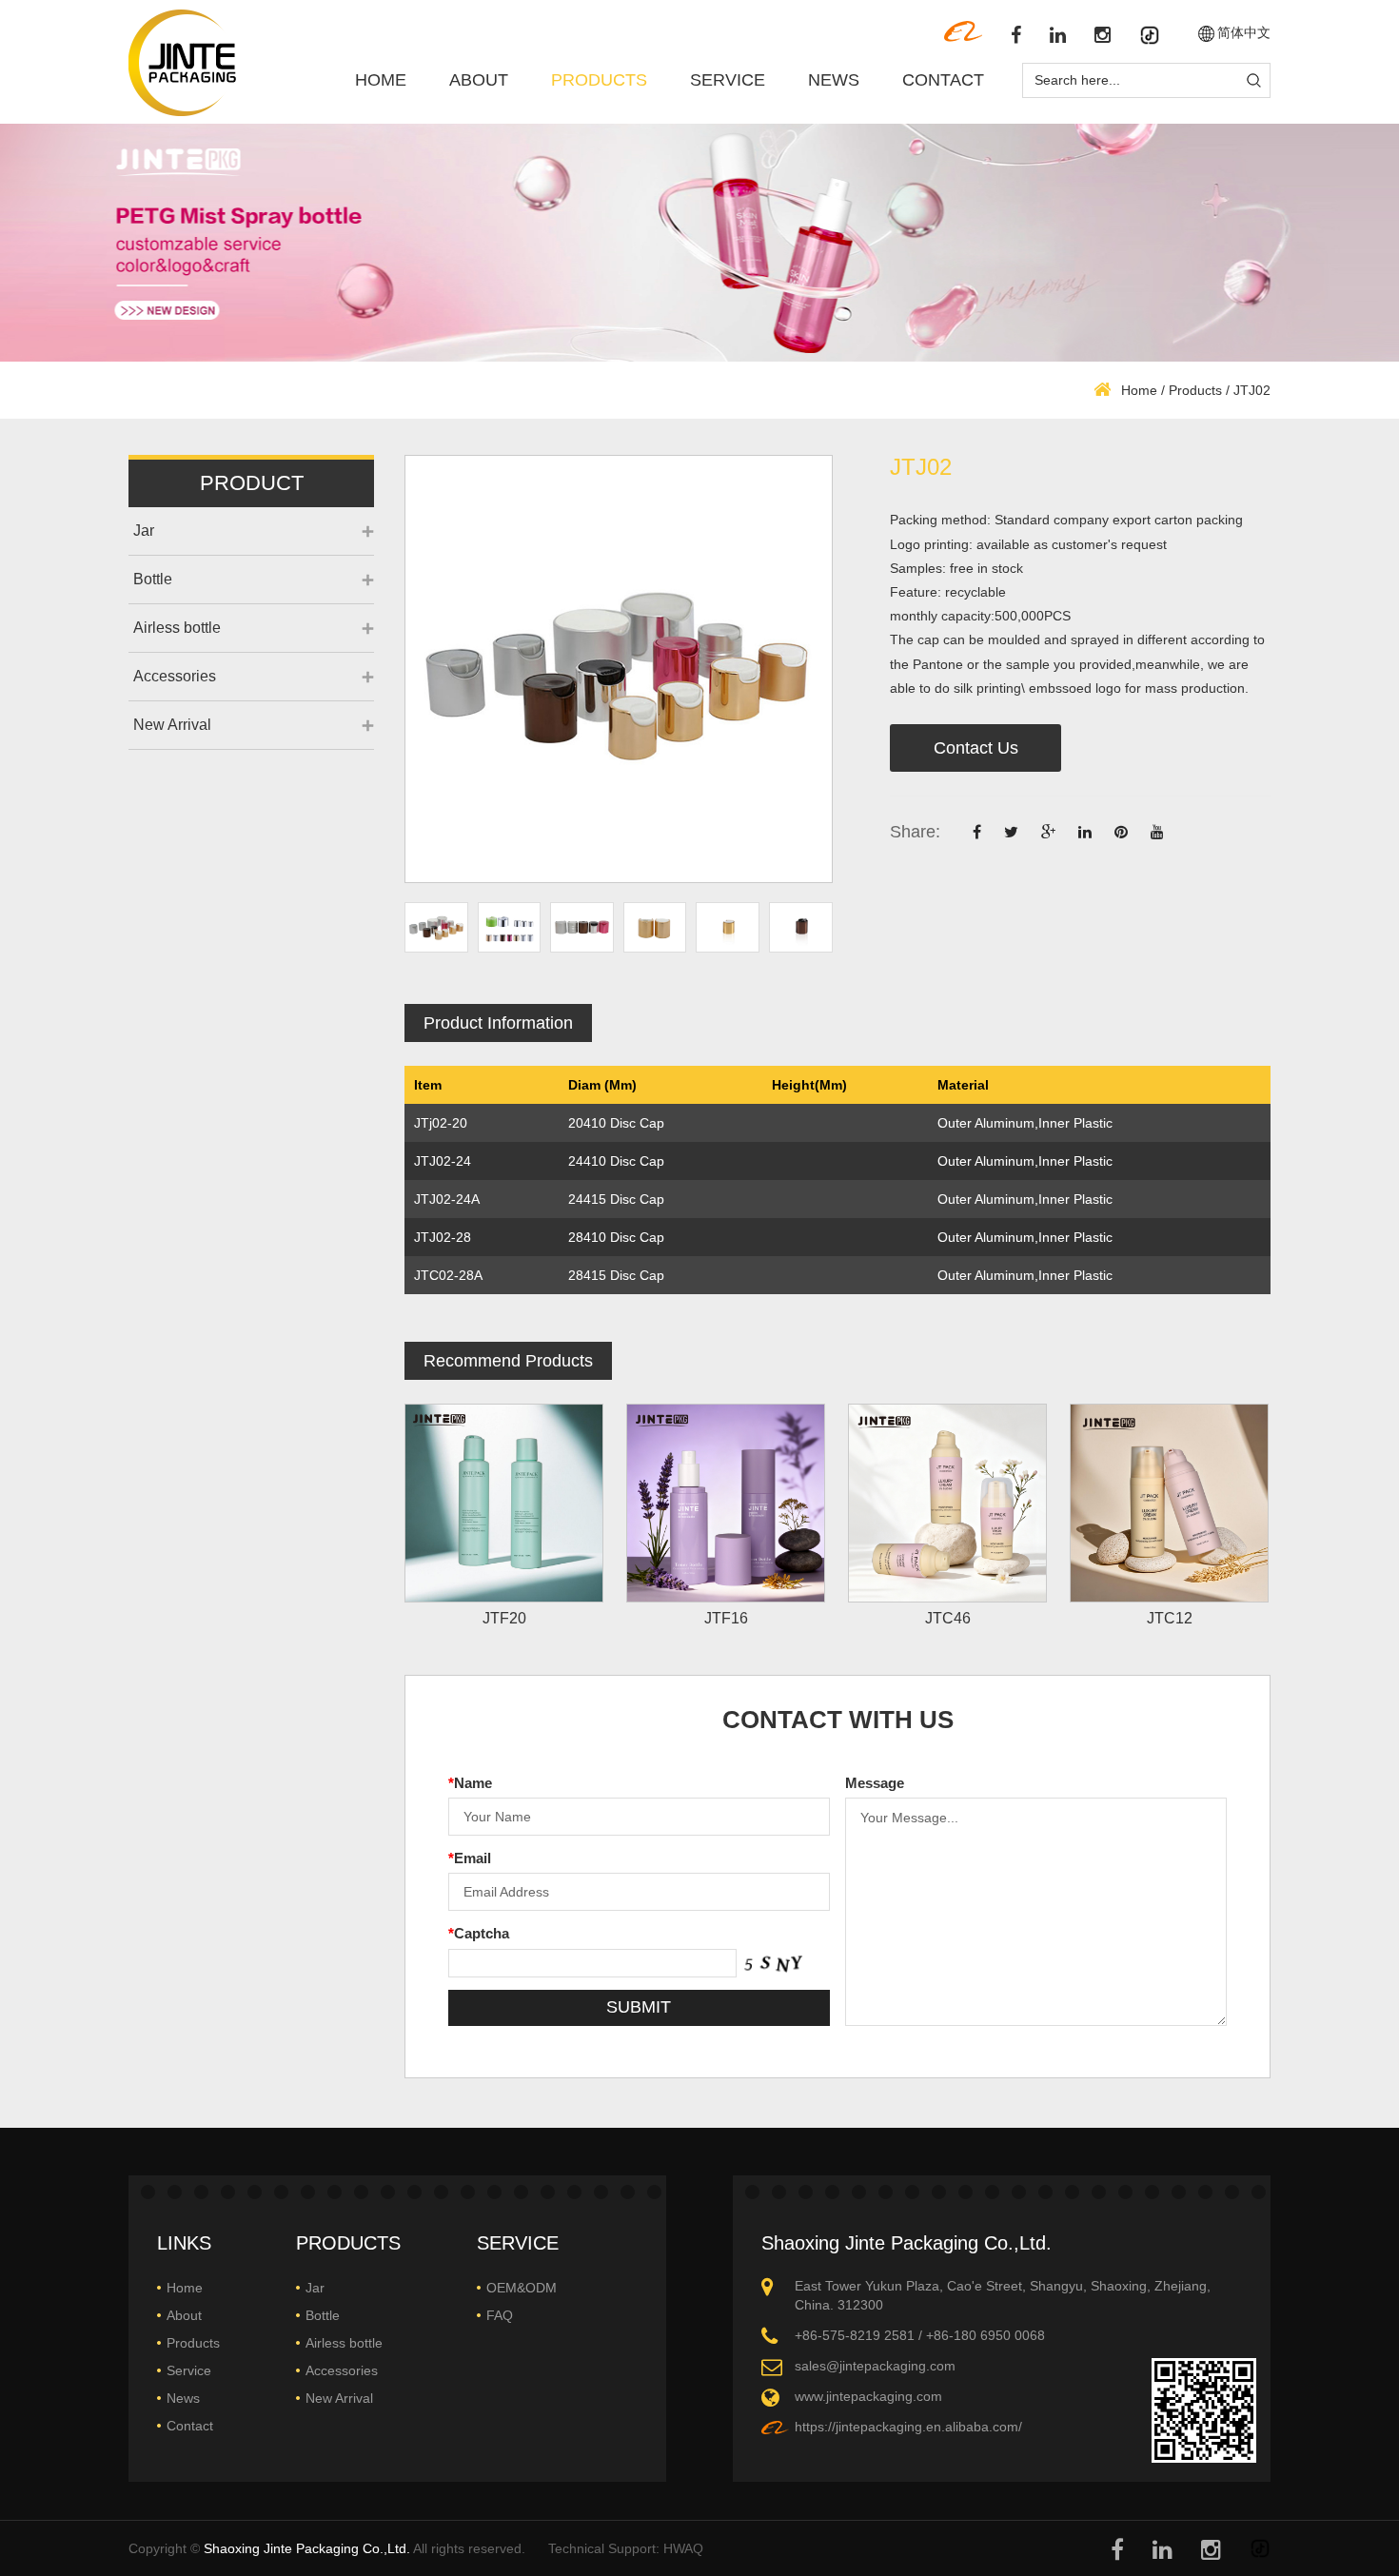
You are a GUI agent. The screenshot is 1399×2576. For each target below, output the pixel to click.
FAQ (500, 2315)
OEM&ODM (522, 2288)
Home (381, 80)
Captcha (479, 1933)
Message (875, 1783)
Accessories (175, 676)
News (834, 80)
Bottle (153, 579)
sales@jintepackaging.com (875, 2366)
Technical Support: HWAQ (626, 2548)
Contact (943, 80)
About (479, 80)
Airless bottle (177, 628)
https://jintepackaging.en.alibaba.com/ (908, 2427)
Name (470, 1783)
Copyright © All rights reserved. (327, 2548)
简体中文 (1244, 33)
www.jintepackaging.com (868, 2396)
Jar (144, 531)
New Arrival (172, 725)
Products (599, 80)
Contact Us (976, 748)
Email (470, 1858)
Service (728, 80)
